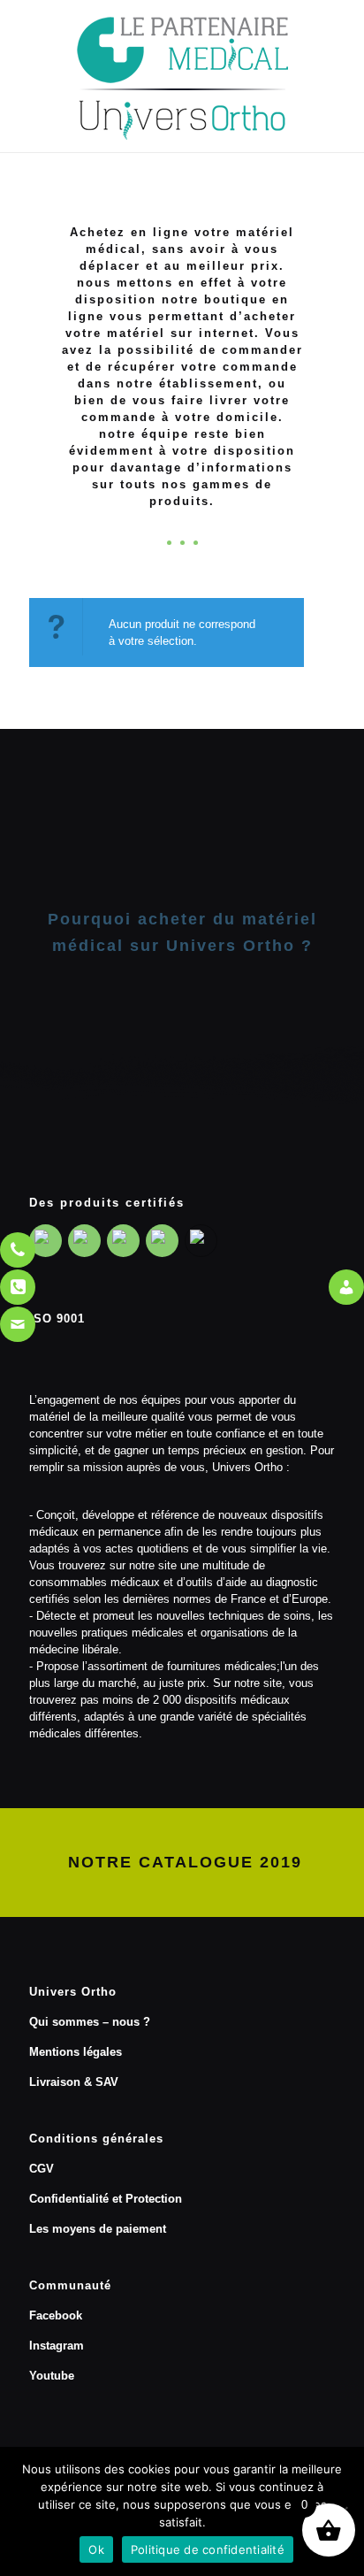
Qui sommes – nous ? (90, 2022)
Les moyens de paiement (98, 2229)
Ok (96, 2549)
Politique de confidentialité (208, 2549)
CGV (42, 2169)
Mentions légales (76, 2052)
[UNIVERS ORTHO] (182, 76)
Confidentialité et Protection (106, 2199)
